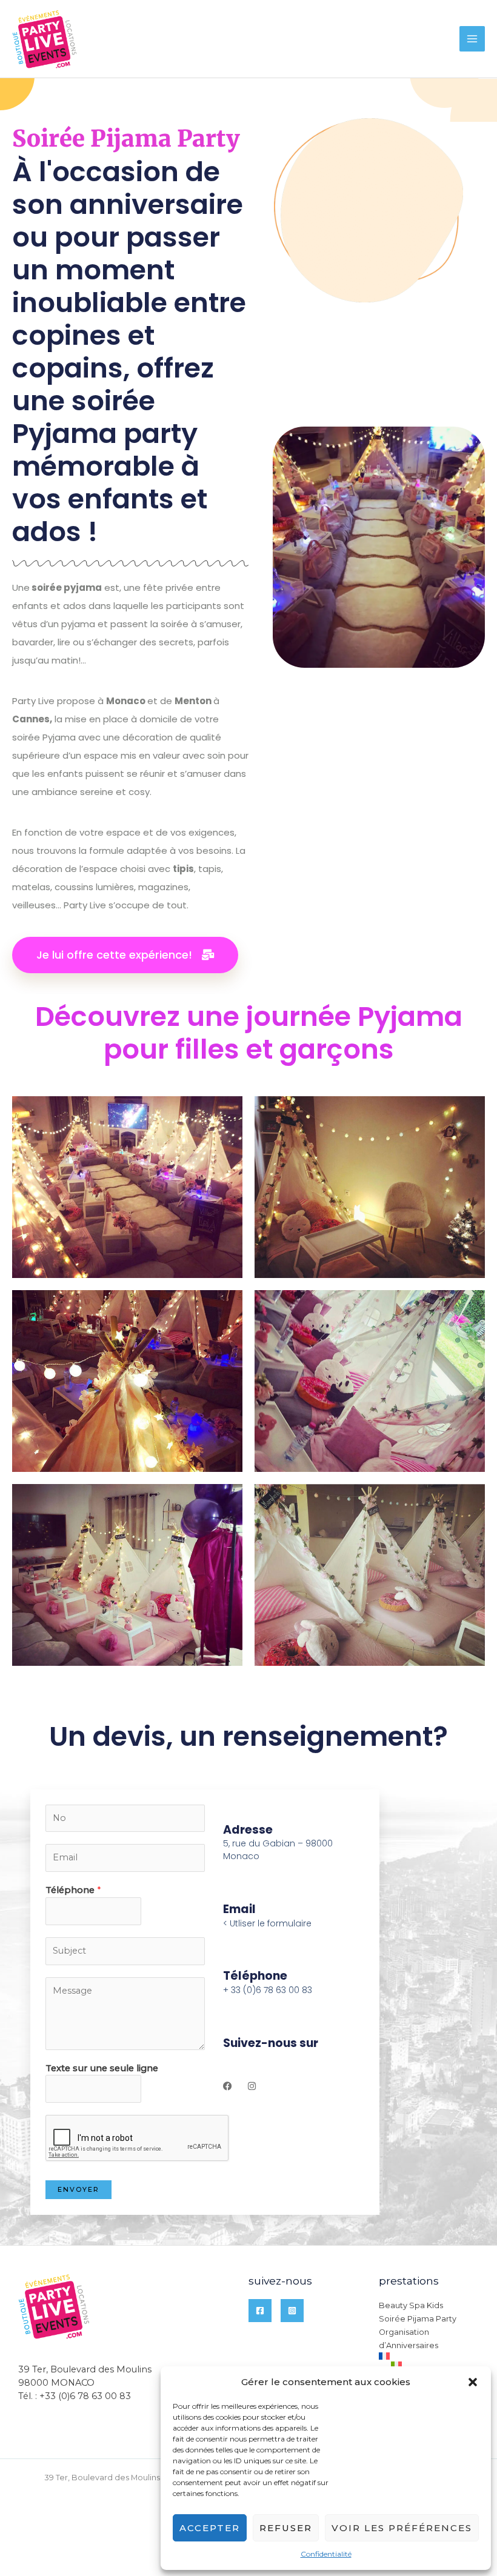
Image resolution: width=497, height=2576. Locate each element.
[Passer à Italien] (435, 2365)
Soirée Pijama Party (418, 2319)
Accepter (210, 2528)
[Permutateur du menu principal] (472, 39)
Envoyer (78, 2189)
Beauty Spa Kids (411, 2305)
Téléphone (73, 1890)
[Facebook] (260, 2311)
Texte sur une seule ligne (102, 2068)
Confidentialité (326, 2554)
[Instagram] (292, 2311)
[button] (473, 2382)
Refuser (286, 2528)
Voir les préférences (402, 2528)
